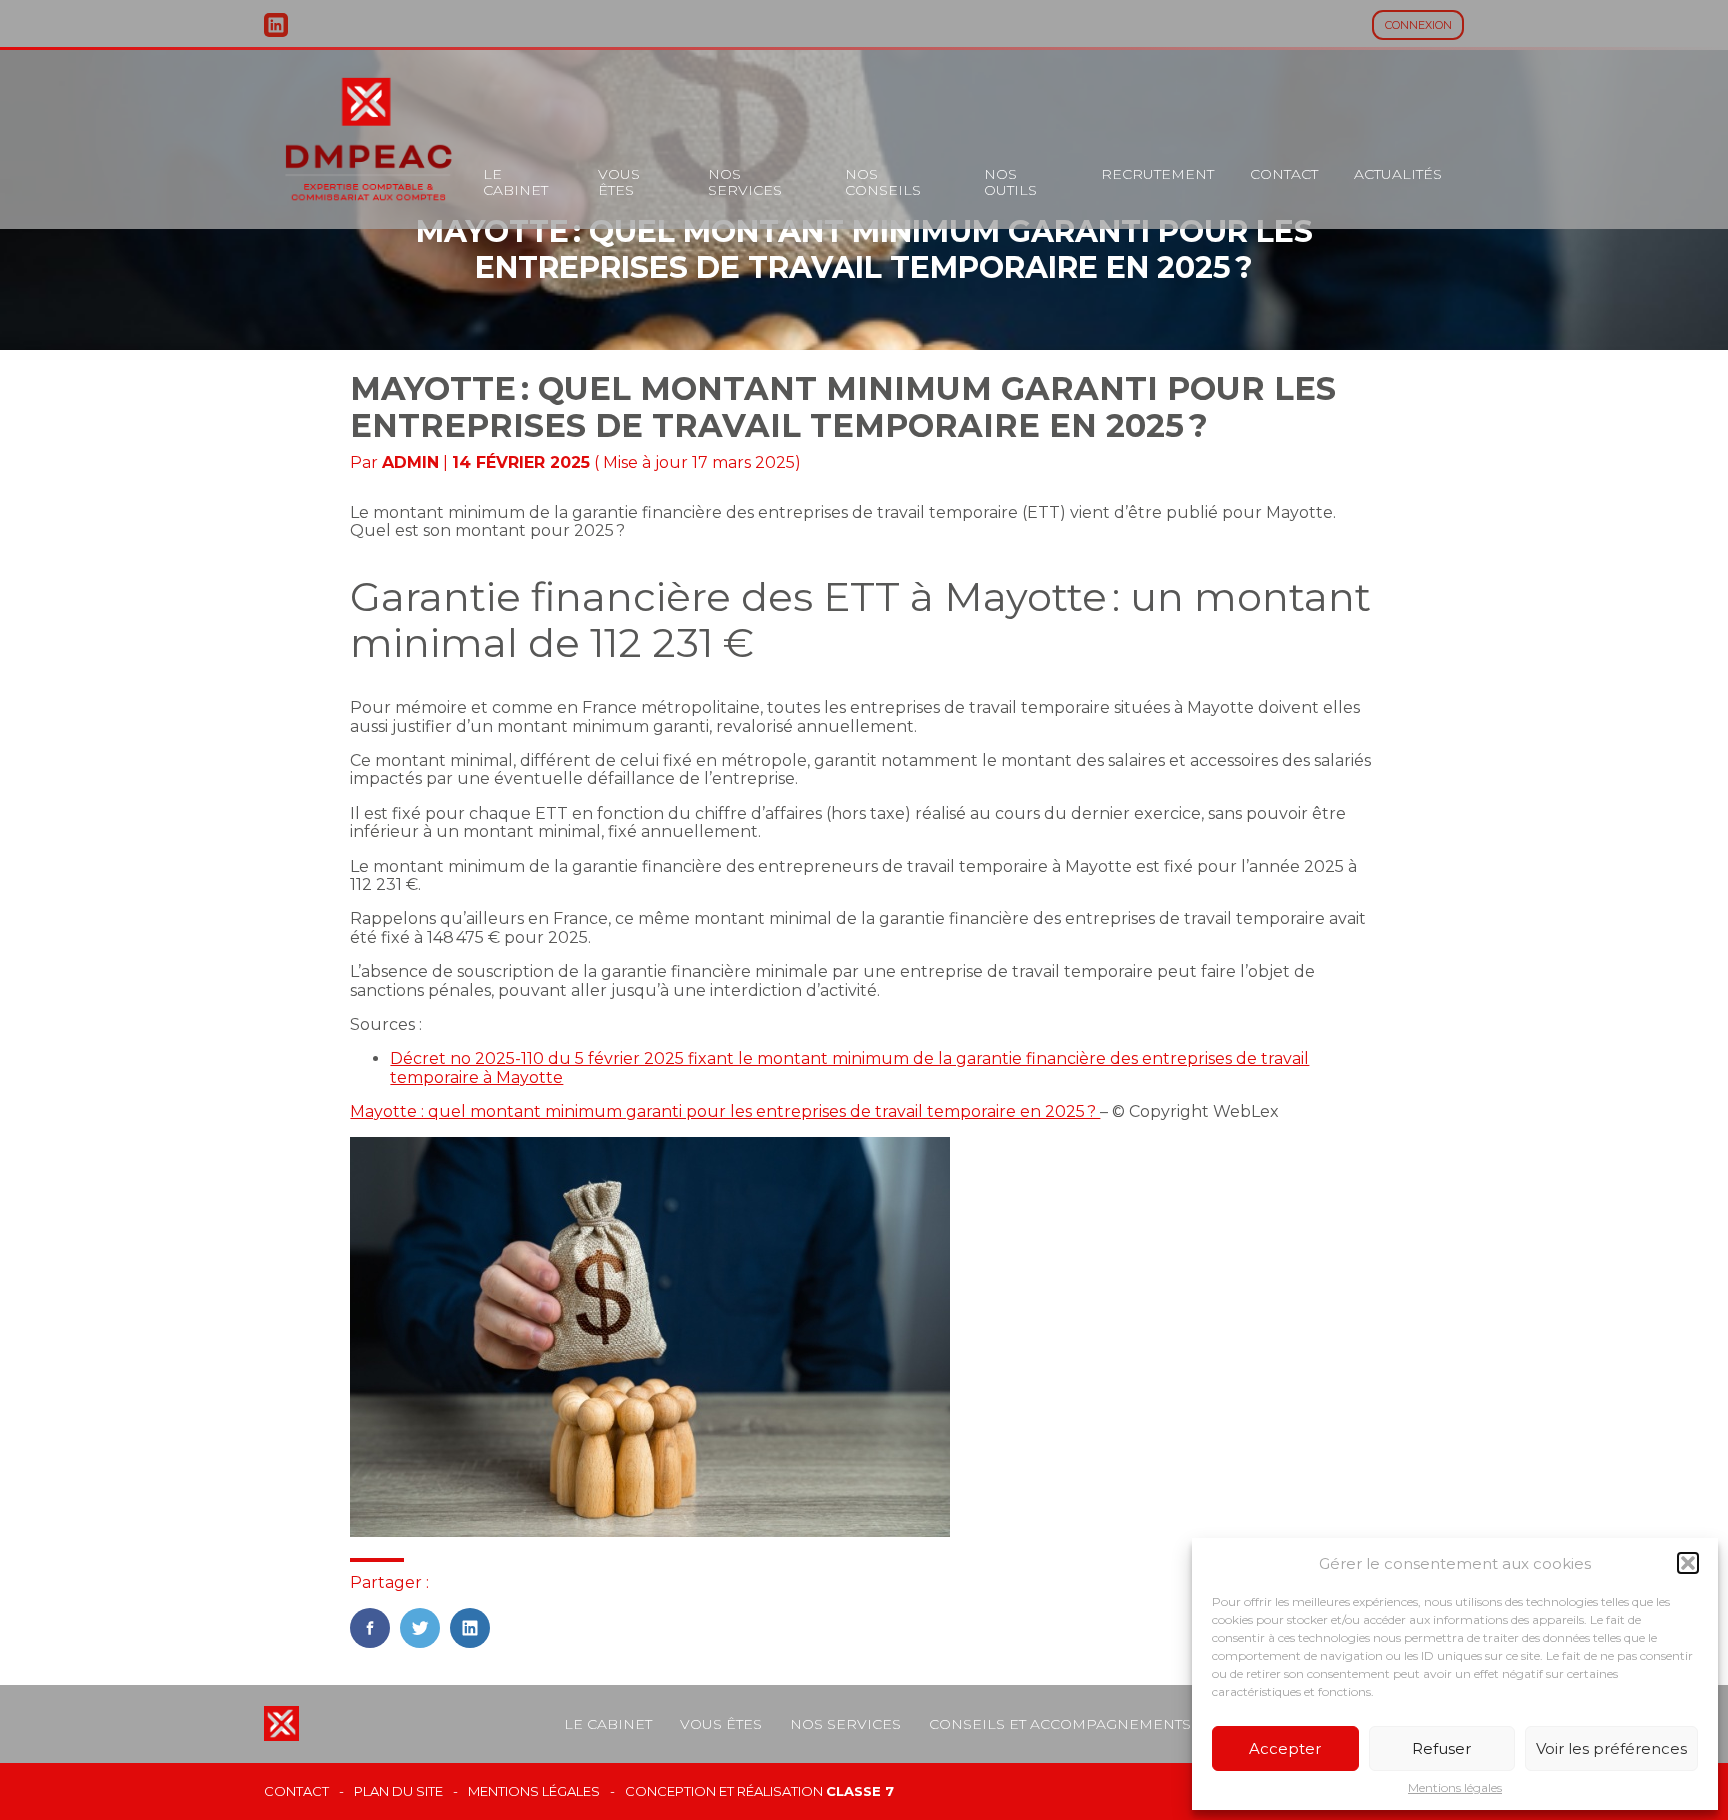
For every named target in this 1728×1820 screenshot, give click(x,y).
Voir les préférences (1611, 1748)
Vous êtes (619, 182)
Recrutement (1157, 174)
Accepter (1285, 1748)
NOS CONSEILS (883, 182)
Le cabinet (515, 182)
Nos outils (1010, 182)
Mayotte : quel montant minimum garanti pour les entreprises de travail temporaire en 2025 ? (725, 1111)
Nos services (745, 182)
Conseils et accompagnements (1060, 1724)
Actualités (1398, 174)
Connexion (1418, 25)
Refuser (1441, 1748)
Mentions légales (1455, 1788)
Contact (1284, 174)
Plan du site (398, 1791)
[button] (1688, 1563)
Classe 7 (860, 1791)
